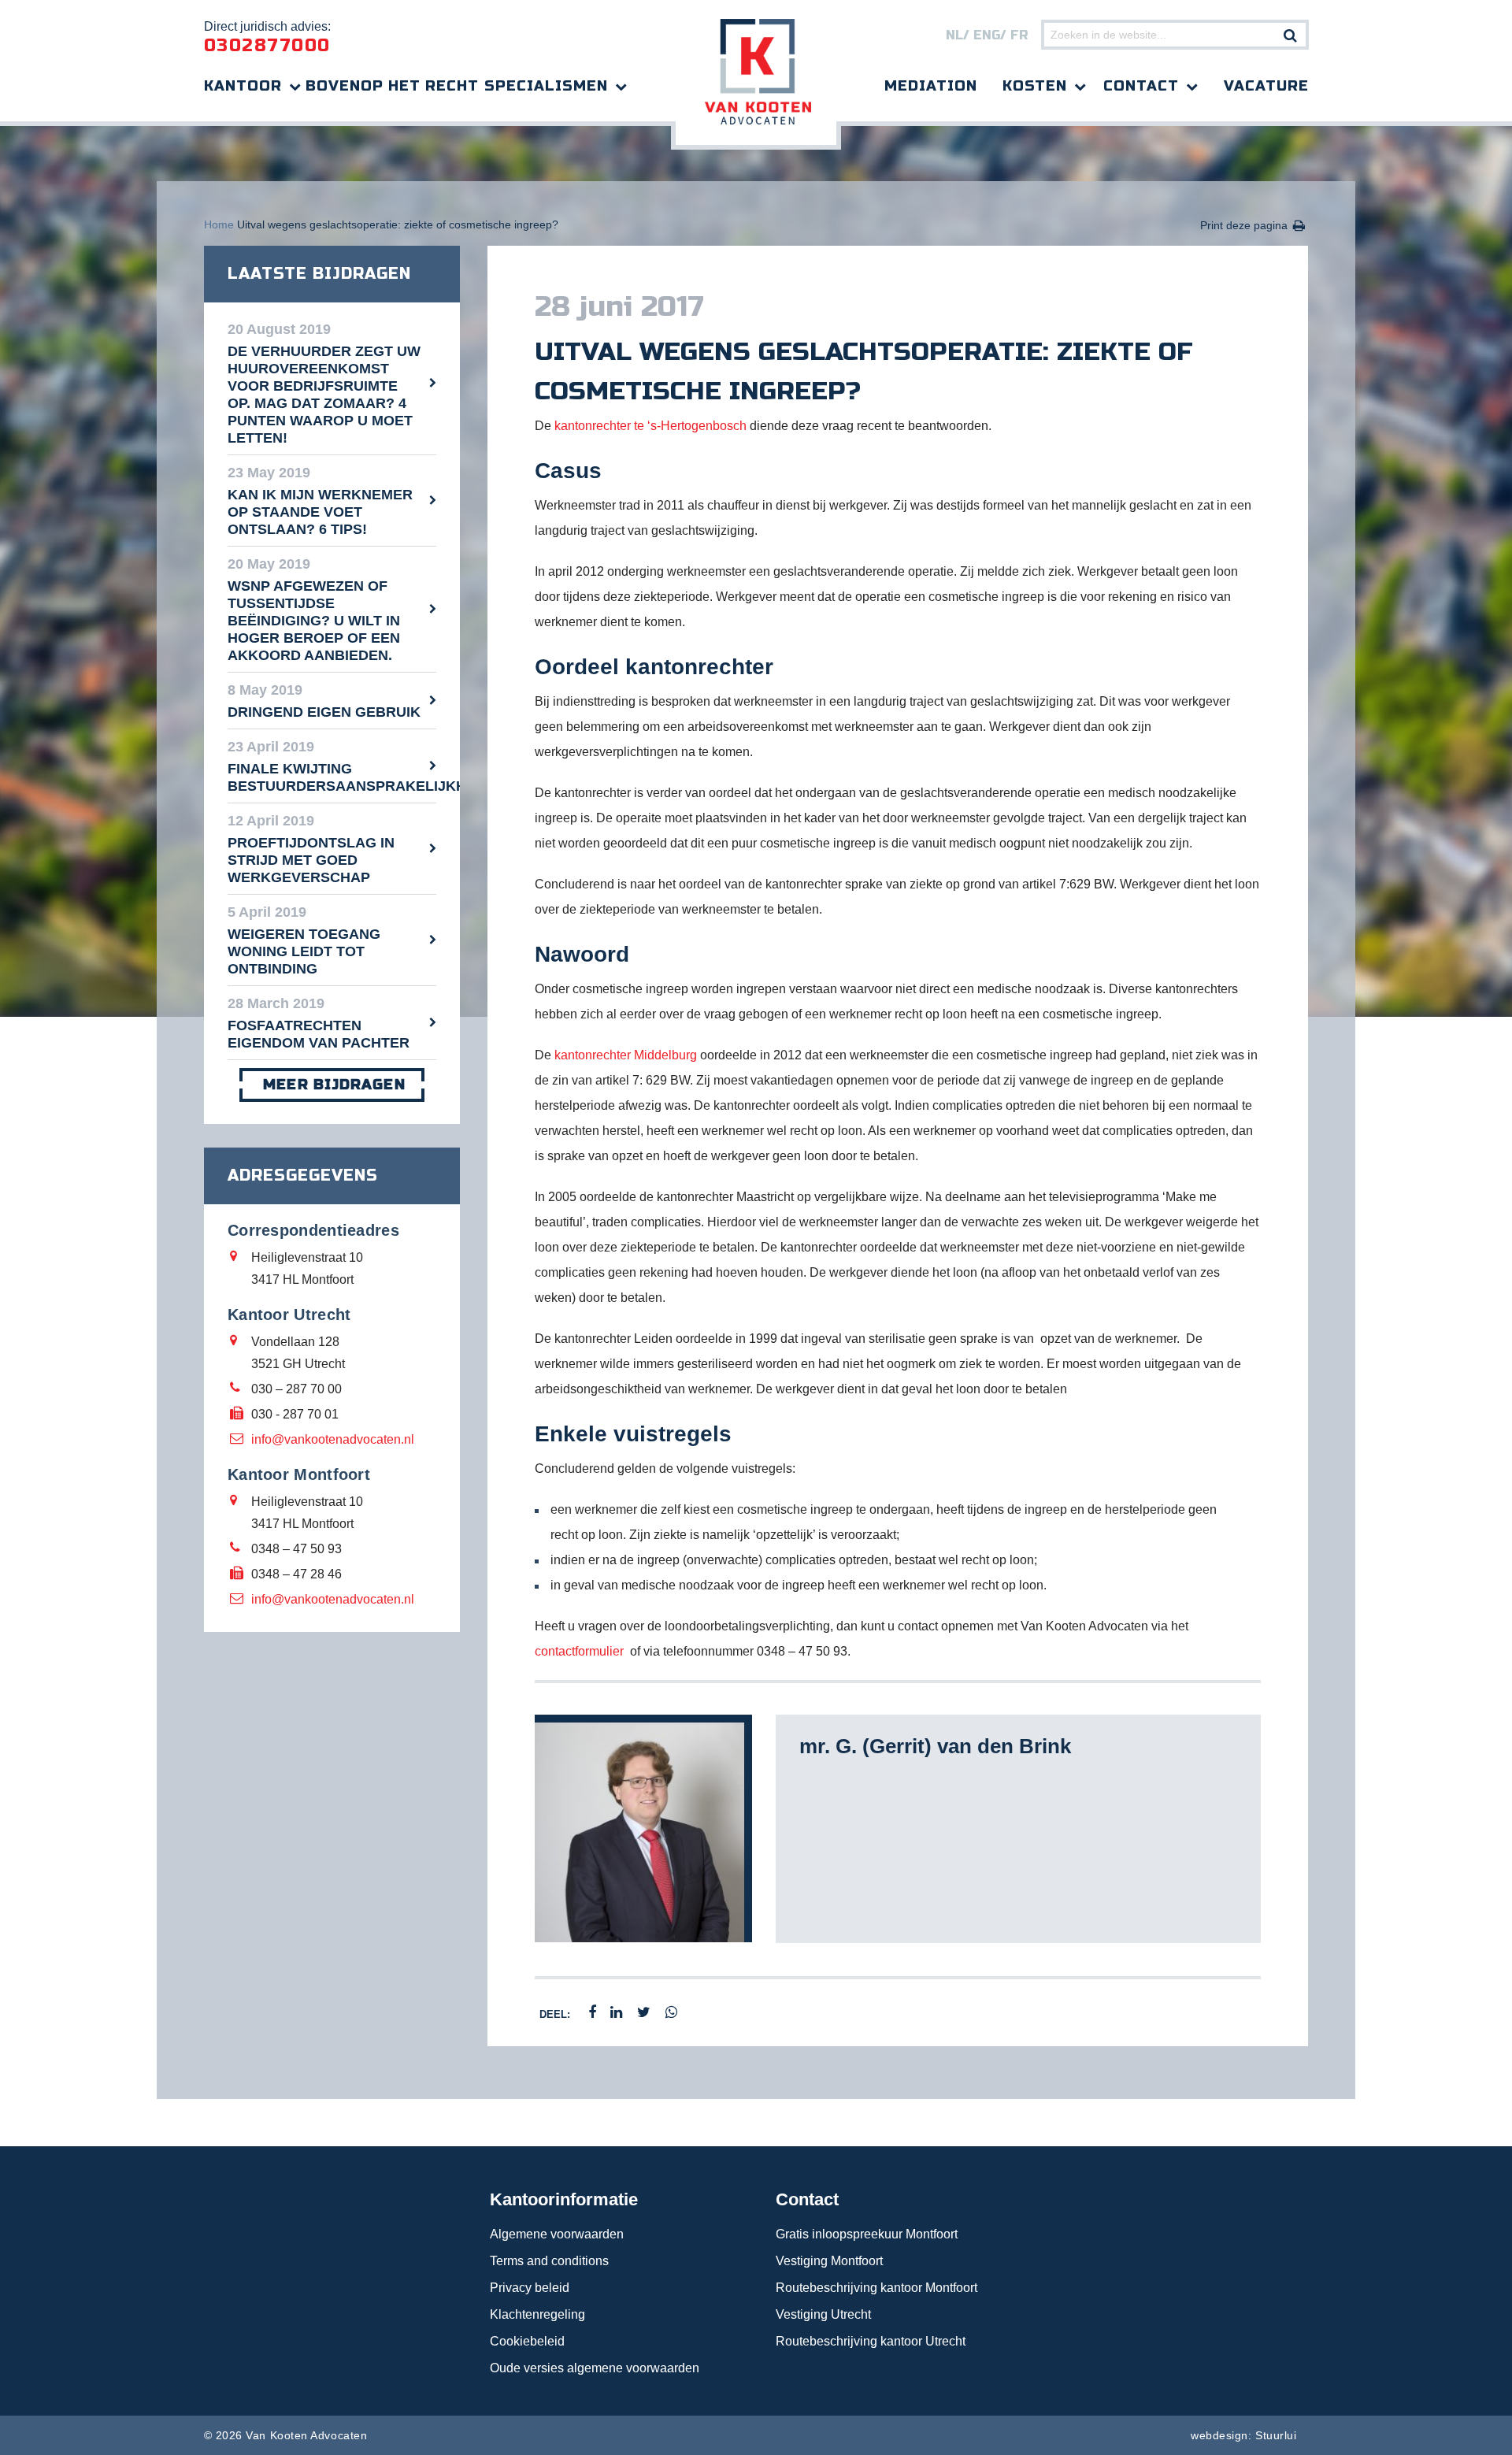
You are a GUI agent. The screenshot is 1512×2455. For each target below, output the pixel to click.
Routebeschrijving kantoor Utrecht (871, 2341)
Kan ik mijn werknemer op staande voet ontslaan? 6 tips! (320, 512)
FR (1019, 35)
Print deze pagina (1244, 225)
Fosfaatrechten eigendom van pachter (319, 1034)
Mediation (931, 86)
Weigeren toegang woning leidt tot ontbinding (304, 951)
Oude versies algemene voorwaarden (595, 2368)
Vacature (1266, 86)
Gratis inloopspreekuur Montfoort (867, 2234)
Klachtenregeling (537, 2314)
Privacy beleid (530, 2288)
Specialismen (546, 86)
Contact (1141, 86)
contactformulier (579, 1651)
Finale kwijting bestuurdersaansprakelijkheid (332, 777)
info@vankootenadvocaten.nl (333, 1439)
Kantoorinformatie (564, 2199)
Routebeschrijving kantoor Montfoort (876, 2288)
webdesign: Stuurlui (1243, 2435)
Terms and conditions (549, 2261)
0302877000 (267, 46)
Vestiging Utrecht (823, 2314)
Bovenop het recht (392, 86)
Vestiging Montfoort (829, 2261)
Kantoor (243, 86)
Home (219, 224)
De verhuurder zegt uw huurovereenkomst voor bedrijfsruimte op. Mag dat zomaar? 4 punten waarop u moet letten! (324, 395)
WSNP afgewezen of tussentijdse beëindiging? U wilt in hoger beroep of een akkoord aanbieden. (314, 621)
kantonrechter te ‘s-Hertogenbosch (650, 426)
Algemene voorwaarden (557, 2234)
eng (987, 35)
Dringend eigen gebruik (324, 712)
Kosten (1035, 86)
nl (954, 35)
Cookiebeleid (527, 2341)
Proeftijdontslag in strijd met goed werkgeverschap (311, 860)
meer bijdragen (334, 1085)
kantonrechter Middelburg (626, 1055)
